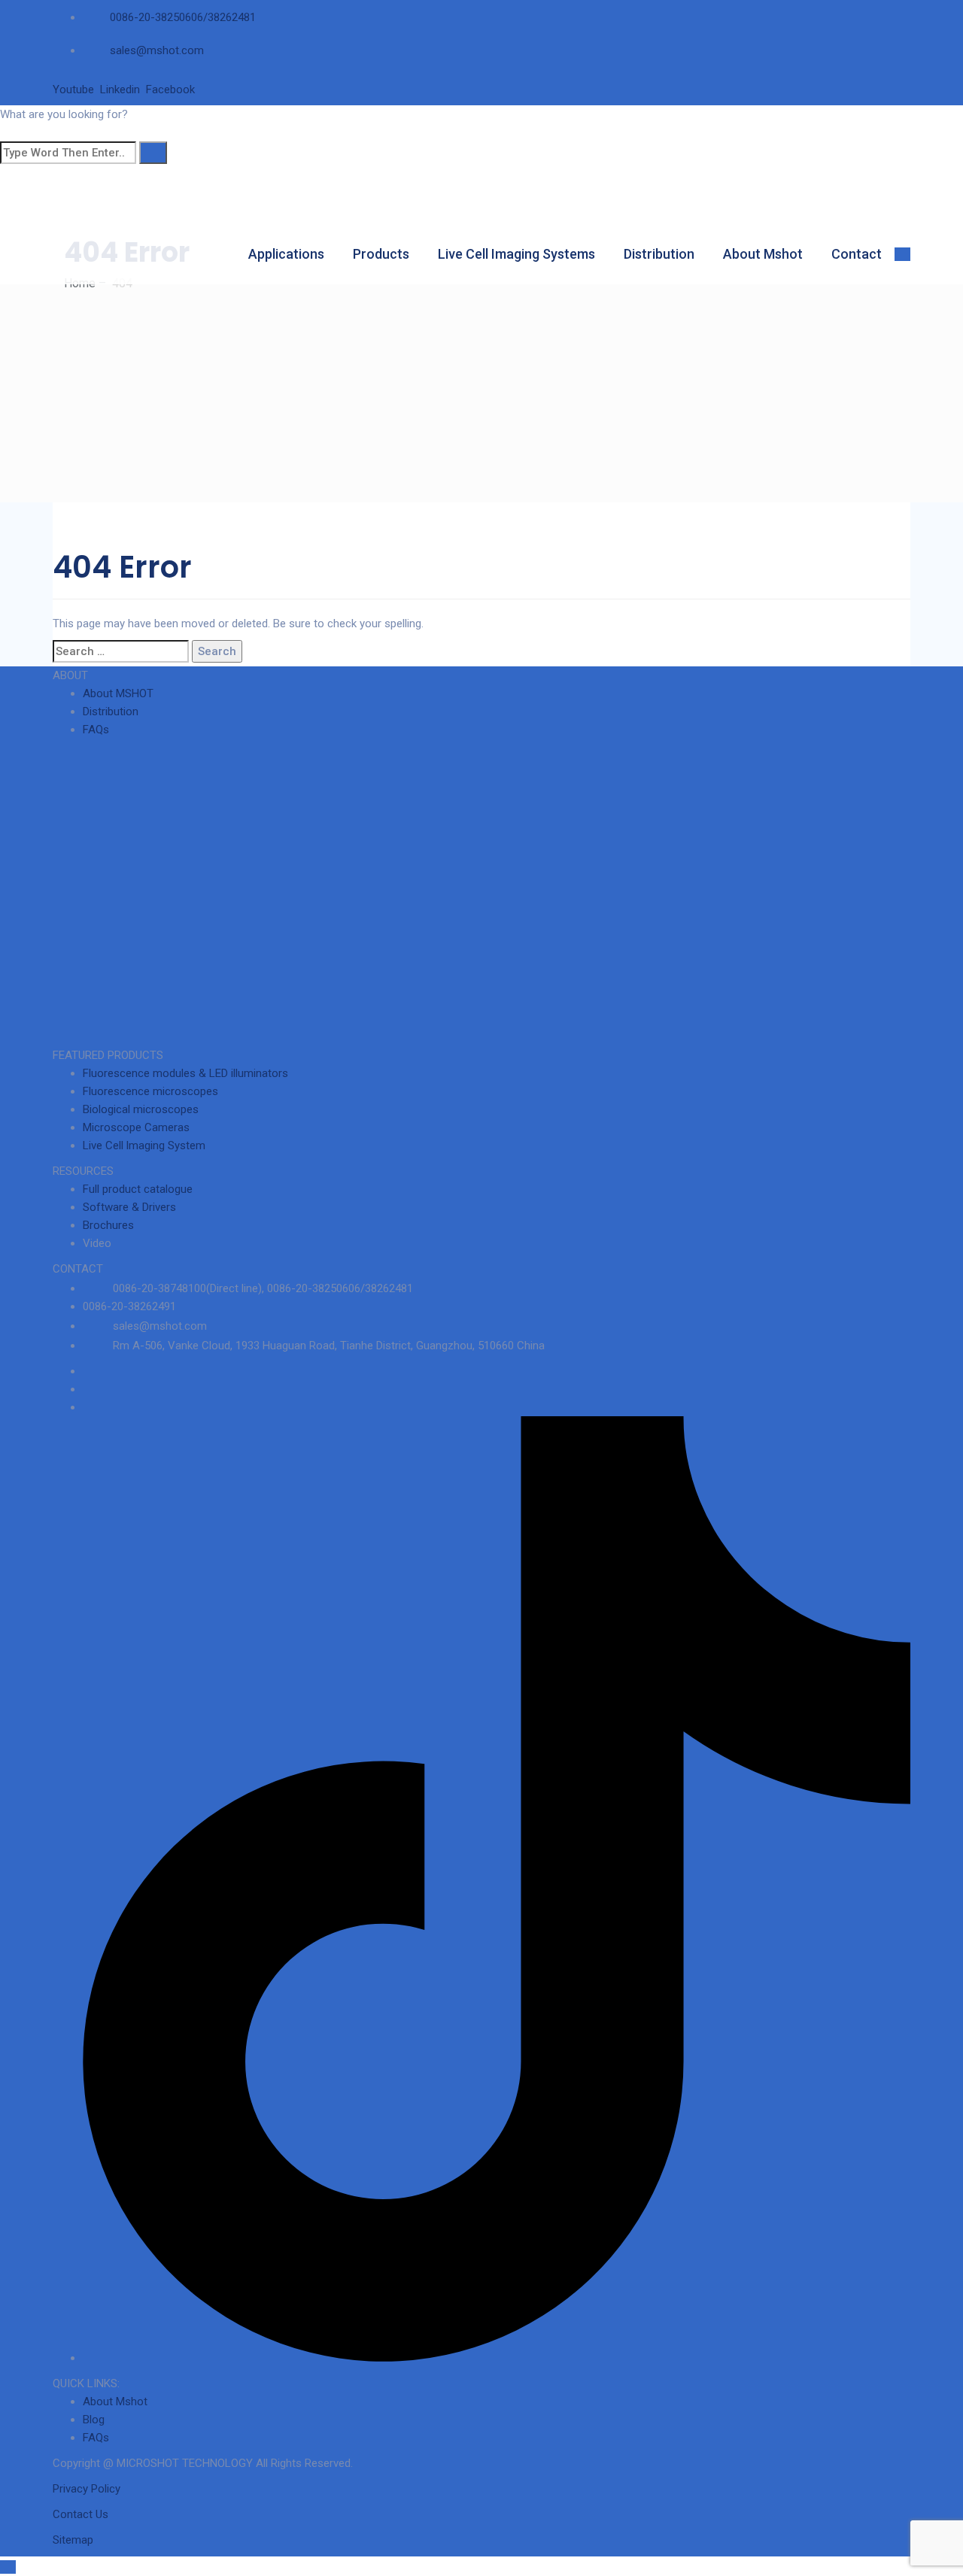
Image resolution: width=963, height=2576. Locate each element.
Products (381, 254)
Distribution (659, 254)
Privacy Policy (87, 2489)
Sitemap (73, 2540)
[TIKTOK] (497, 2358)
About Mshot (763, 254)
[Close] (8, 132)
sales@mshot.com (157, 50)
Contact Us (81, 2514)
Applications (286, 254)
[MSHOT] (188, 187)
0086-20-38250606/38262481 (183, 17)
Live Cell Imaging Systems (516, 254)
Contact (857, 254)
